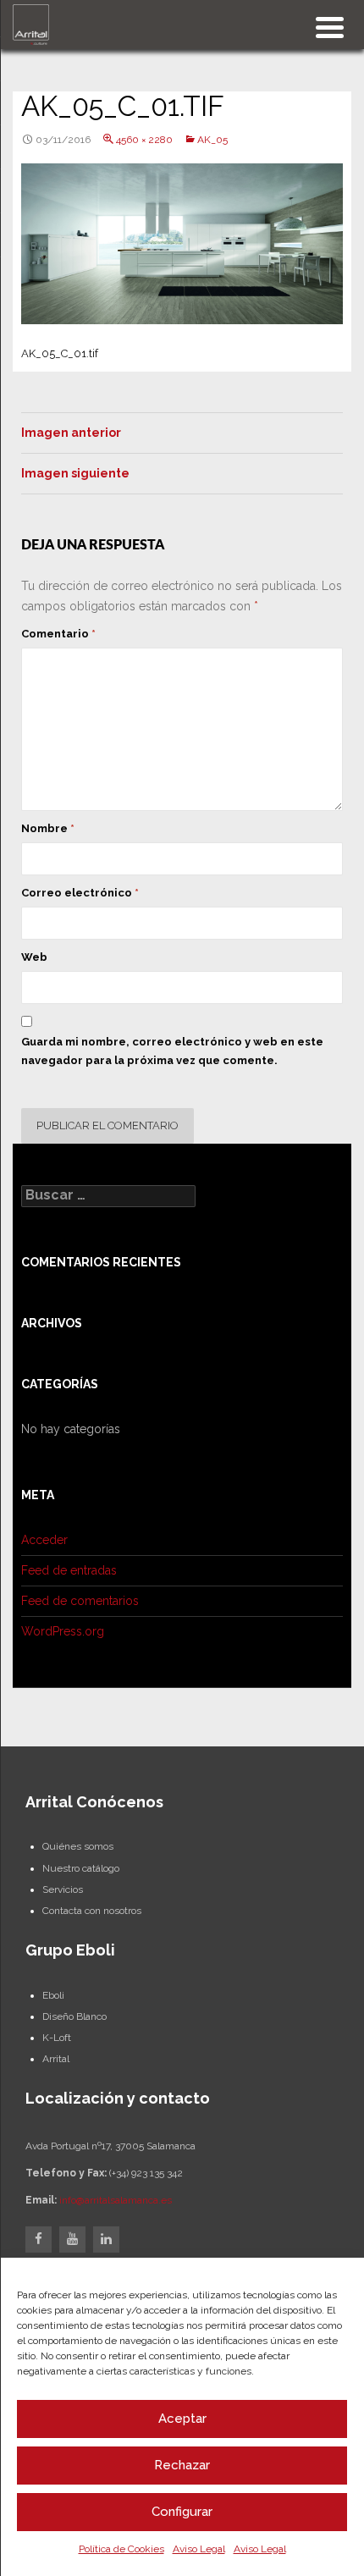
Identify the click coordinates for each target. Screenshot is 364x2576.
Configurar (182, 2512)
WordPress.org (63, 1631)
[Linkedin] (106, 2240)
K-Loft (57, 2038)
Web (34, 957)
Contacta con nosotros (92, 1911)
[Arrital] (31, 24)
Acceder (44, 1540)
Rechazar (182, 2465)
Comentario (58, 634)
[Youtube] (72, 2240)
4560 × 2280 (144, 140)
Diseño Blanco (74, 2016)
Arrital (56, 2059)
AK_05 (212, 140)
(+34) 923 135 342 (146, 2173)
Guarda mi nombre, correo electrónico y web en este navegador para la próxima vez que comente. (172, 1051)
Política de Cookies (121, 2549)
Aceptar (182, 2419)
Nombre (48, 828)
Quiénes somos (78, 1846)
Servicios (63, 1889)
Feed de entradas (69, 1570)
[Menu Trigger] (330, 26)
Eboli (53, 1995)
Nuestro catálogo (81, 1868)
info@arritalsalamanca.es (116, 2200)
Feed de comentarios (80, 1601)
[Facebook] (39, 2240)
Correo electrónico (80, 893)
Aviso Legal (199, 2549)
